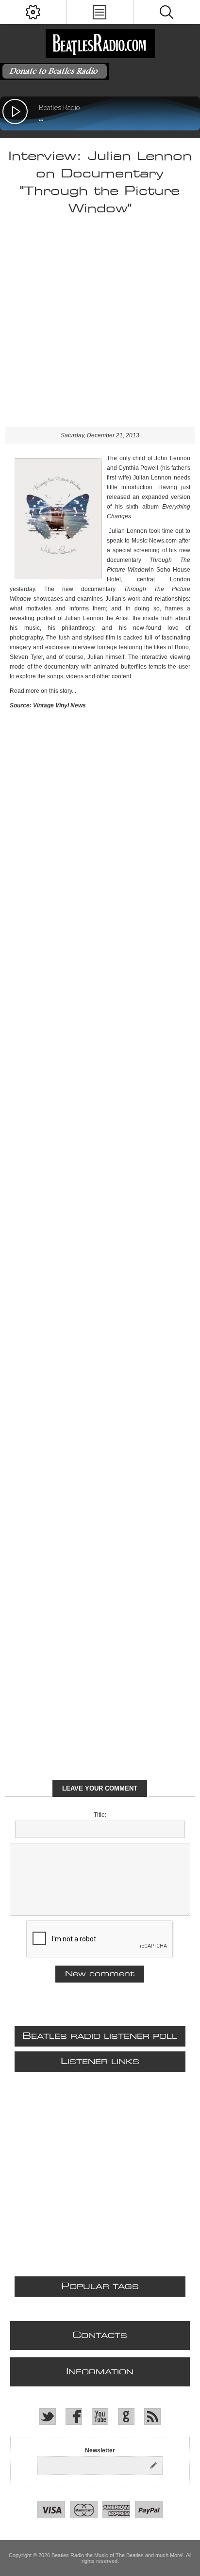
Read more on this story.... (44, 691)
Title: (100, 1815)
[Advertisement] (100, 327)
